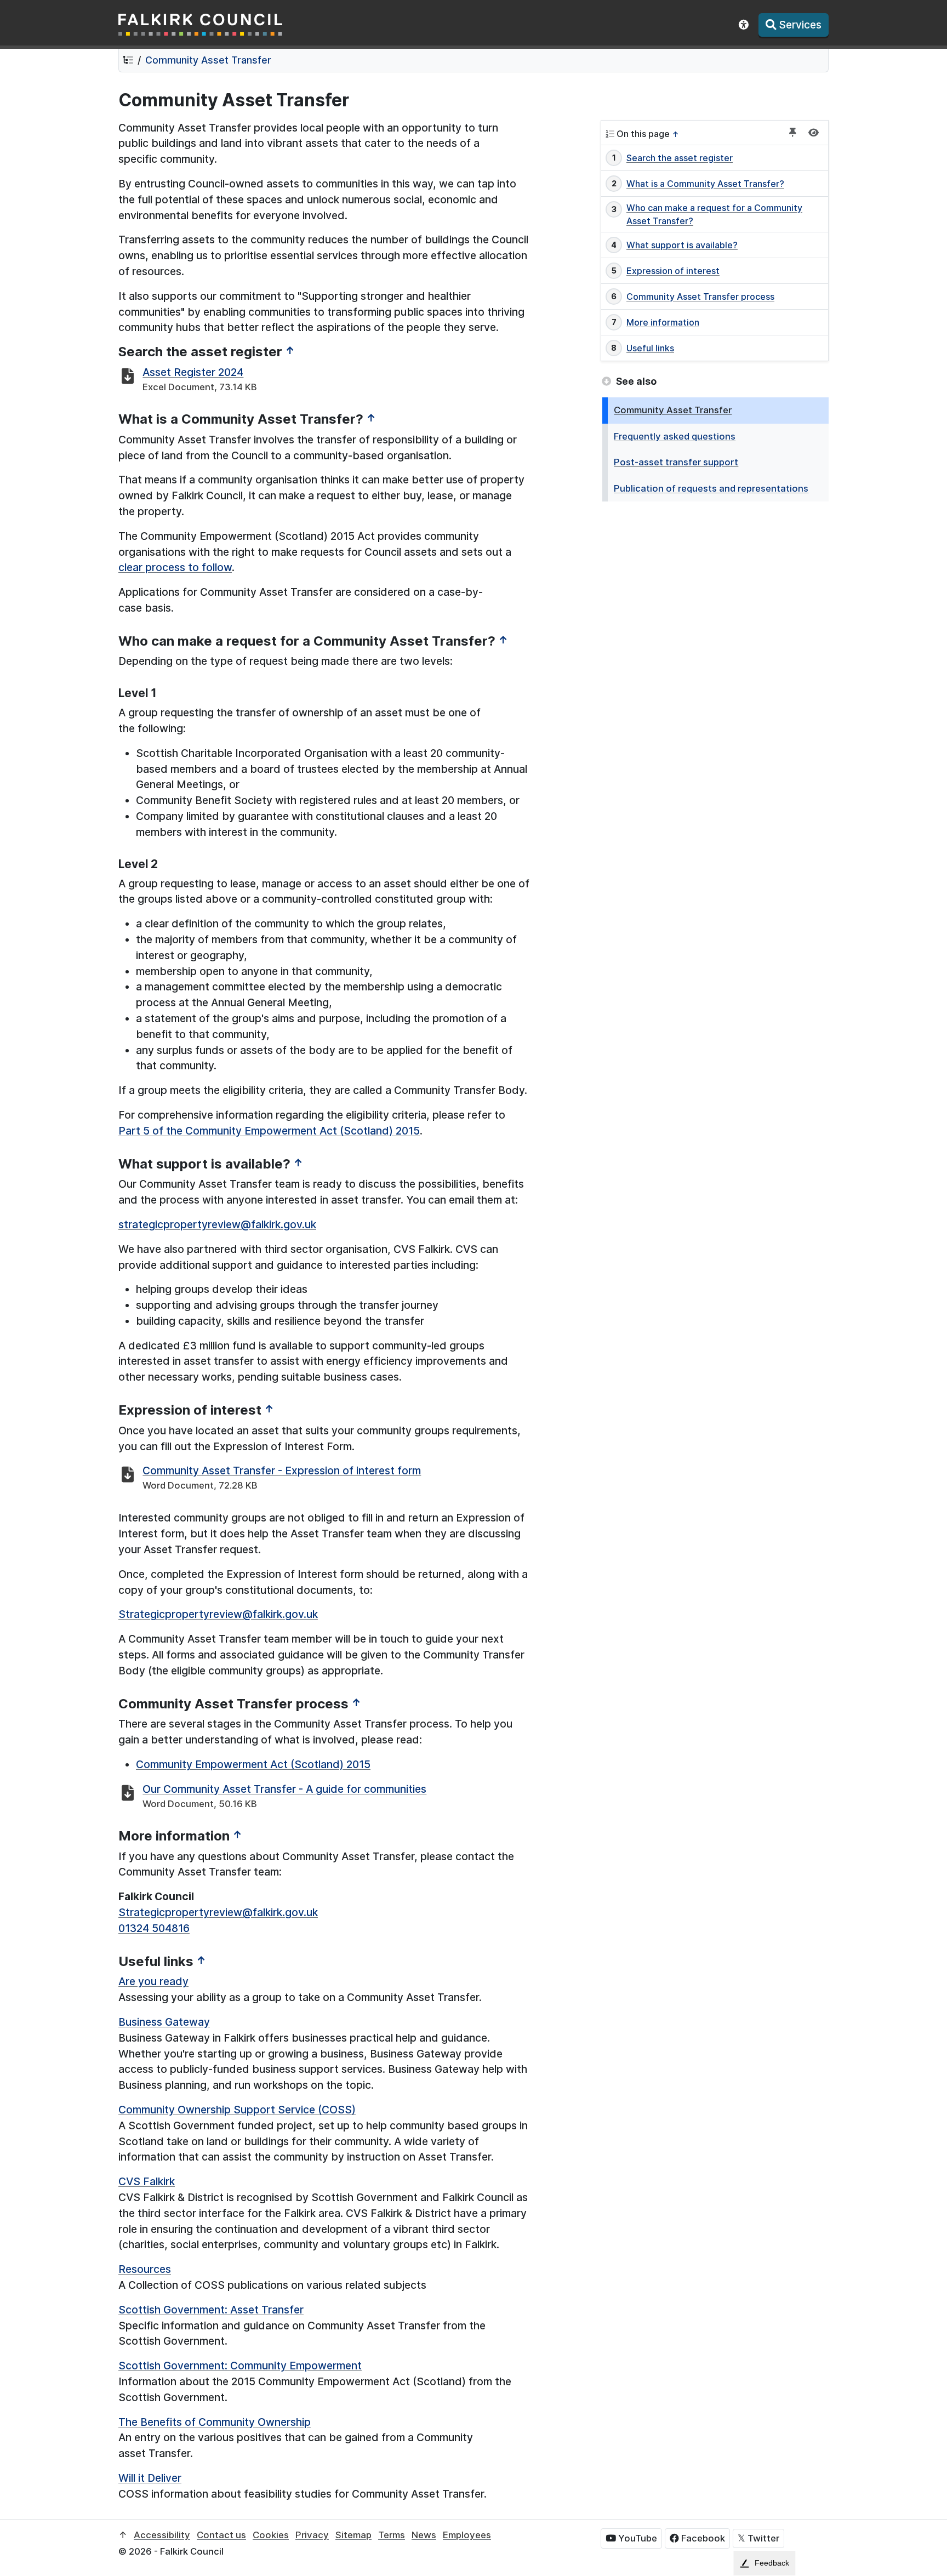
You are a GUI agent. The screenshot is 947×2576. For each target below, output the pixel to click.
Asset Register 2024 (193, 372)
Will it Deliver (150, 2478)
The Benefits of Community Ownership (215, 2422)
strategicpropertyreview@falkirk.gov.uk (217, 1224)
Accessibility (162, 2535)
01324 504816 (154, 1928)
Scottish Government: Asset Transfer (211, 2310)
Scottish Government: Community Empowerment (240, 2366)
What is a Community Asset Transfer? (705, 184)
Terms (392, 2535)
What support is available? (682, 245)
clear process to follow (175, 567)
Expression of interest (673, 271)
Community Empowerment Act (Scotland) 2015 (253, 1764)
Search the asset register (680, 158)
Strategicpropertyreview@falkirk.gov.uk (218, 1614)
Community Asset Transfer (208, 60)
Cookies (271, 2535)
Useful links (650, 348)
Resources (145, 2269)
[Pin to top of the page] (793, 133)
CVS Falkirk (147, 2181)
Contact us (221, 2535)
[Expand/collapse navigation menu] (814, 133)
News (424, 2535)
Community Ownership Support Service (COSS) (237, 2110)
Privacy (312, 2535)
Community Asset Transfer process (700, 297)
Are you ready (153, 1981)
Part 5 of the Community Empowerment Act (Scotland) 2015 (269, 1131)
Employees (467, 2535)
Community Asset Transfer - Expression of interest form (282, 1471)
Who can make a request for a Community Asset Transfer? (714, 214)
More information (663, 322)
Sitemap (353, 2535)
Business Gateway (164, 2022)
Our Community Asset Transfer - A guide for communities (284, 1789)
